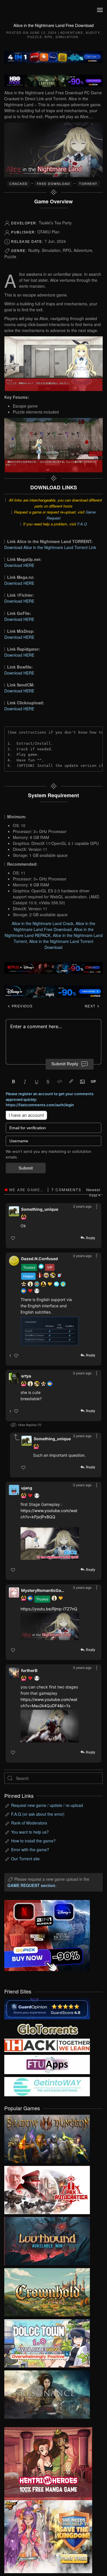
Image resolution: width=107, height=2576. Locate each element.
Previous (22, 1006)
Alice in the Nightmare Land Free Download (55, 926)
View (47, 2137)
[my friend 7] (47, 2086)
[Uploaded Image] (50, 1331)
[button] (100, 10)
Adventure (72, 33)
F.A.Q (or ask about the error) (38, 1814)
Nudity (93, 33)
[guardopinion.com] (47, 2008)
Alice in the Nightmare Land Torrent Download (61, 944)
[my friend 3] (47, 2045)
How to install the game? (33, 1841)
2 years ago (82, 1206)
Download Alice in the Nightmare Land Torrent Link (50, 547)
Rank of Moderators (29, 1823)
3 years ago (82, 1256)
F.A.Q (82, 524)
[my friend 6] (47, 2064)
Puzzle (35, 37)
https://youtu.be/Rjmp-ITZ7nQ (49, 1609)
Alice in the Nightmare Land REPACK (49, 932)
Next (91, 1006)
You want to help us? (30, 1832)
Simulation (67, 37)
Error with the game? (30, 1849)
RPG (49, 37)
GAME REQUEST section (31, 1885)
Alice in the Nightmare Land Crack (43, 923)
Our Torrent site (25, 1859)
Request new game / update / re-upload (47, 1805)
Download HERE (19, 565)
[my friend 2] (47, 2028)
